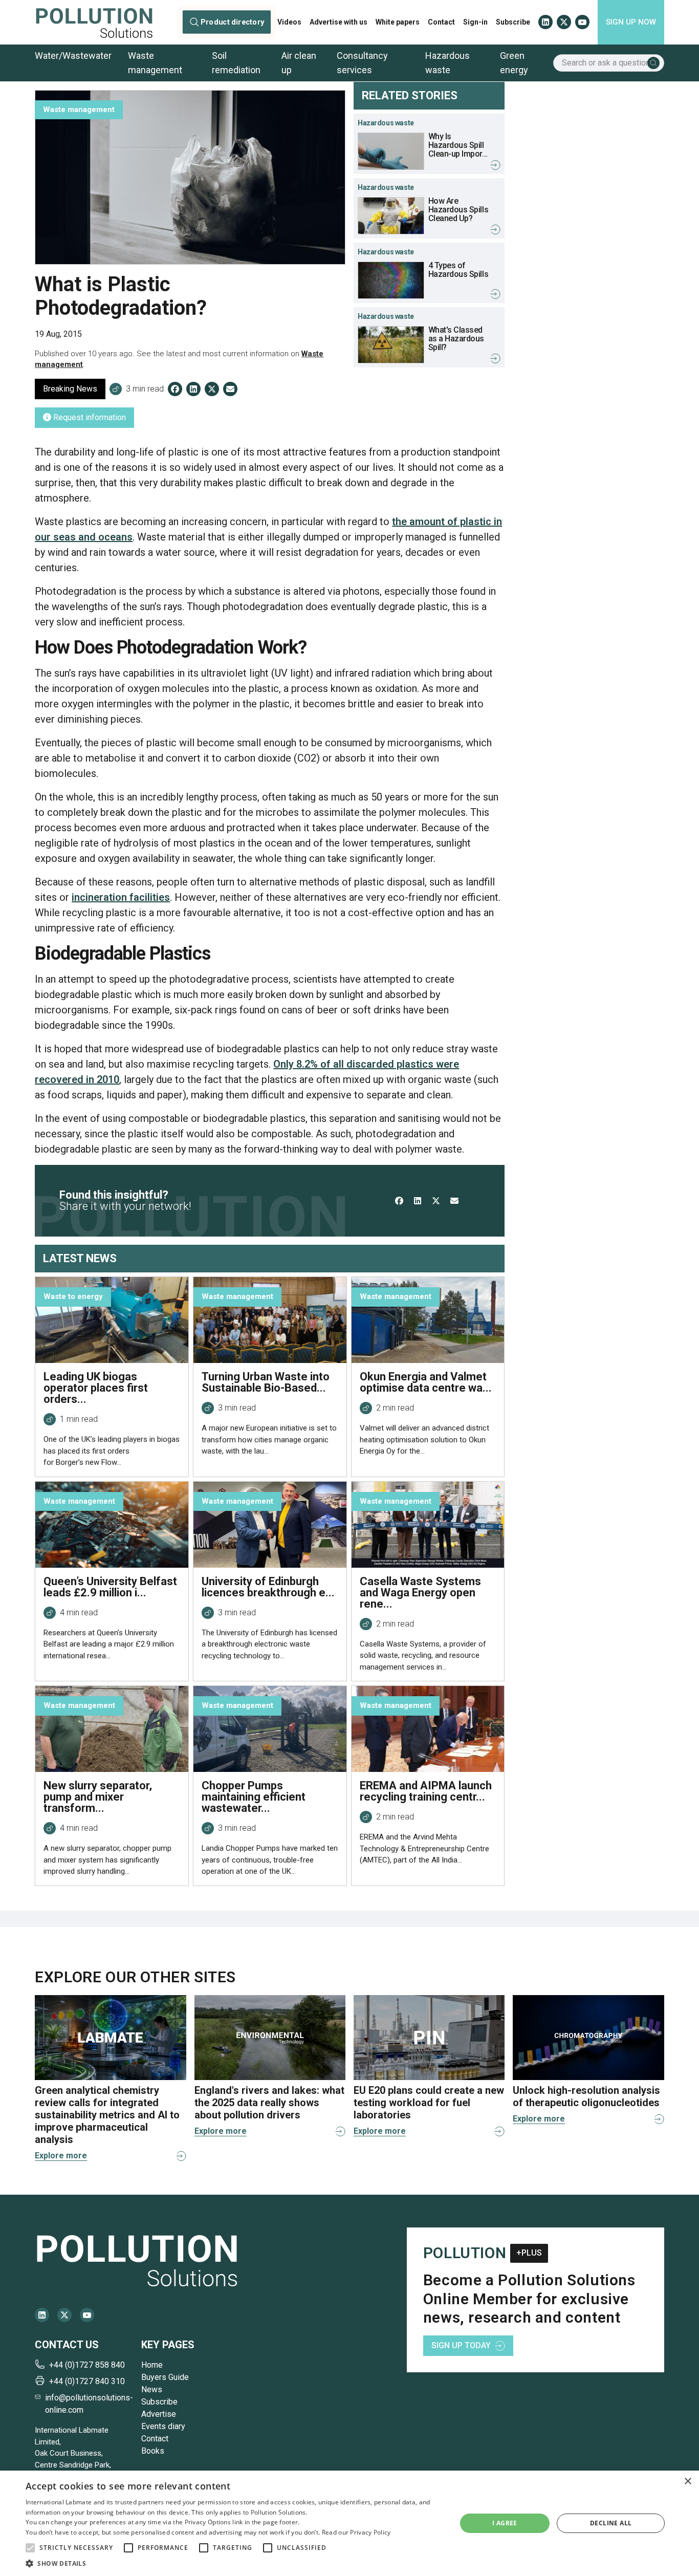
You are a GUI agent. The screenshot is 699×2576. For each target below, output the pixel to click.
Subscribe (513, 22)
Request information (89, 417)
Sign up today (461, 2345)
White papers (398, 22)
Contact (441, 22)
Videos (289, 22)
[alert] (349, 2523)
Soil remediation (236, 63)
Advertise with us (338, 22)
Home (152, 2365)
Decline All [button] (611, 2523)
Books (153, 2451)
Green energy (514, 63)
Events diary (163, 2426)
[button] (30, 2548)
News (152, 2389)
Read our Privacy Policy (356, 2532)
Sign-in (475, 22)
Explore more (61, 2156)
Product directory (232, 22)
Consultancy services (362, 63)
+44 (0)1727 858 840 (87, 2365)
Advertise (159, 2414)
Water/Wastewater (73, 56)
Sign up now (631, 22)
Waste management (155, 63)
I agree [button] (505, 2523)
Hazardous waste (447, 63)
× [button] (687, 2482)
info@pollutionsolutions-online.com (89, 2404)
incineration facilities (121, 897)
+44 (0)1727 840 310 (87, 2381)
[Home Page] (94, 22)
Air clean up (299, 63)
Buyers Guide (165, 2377)
